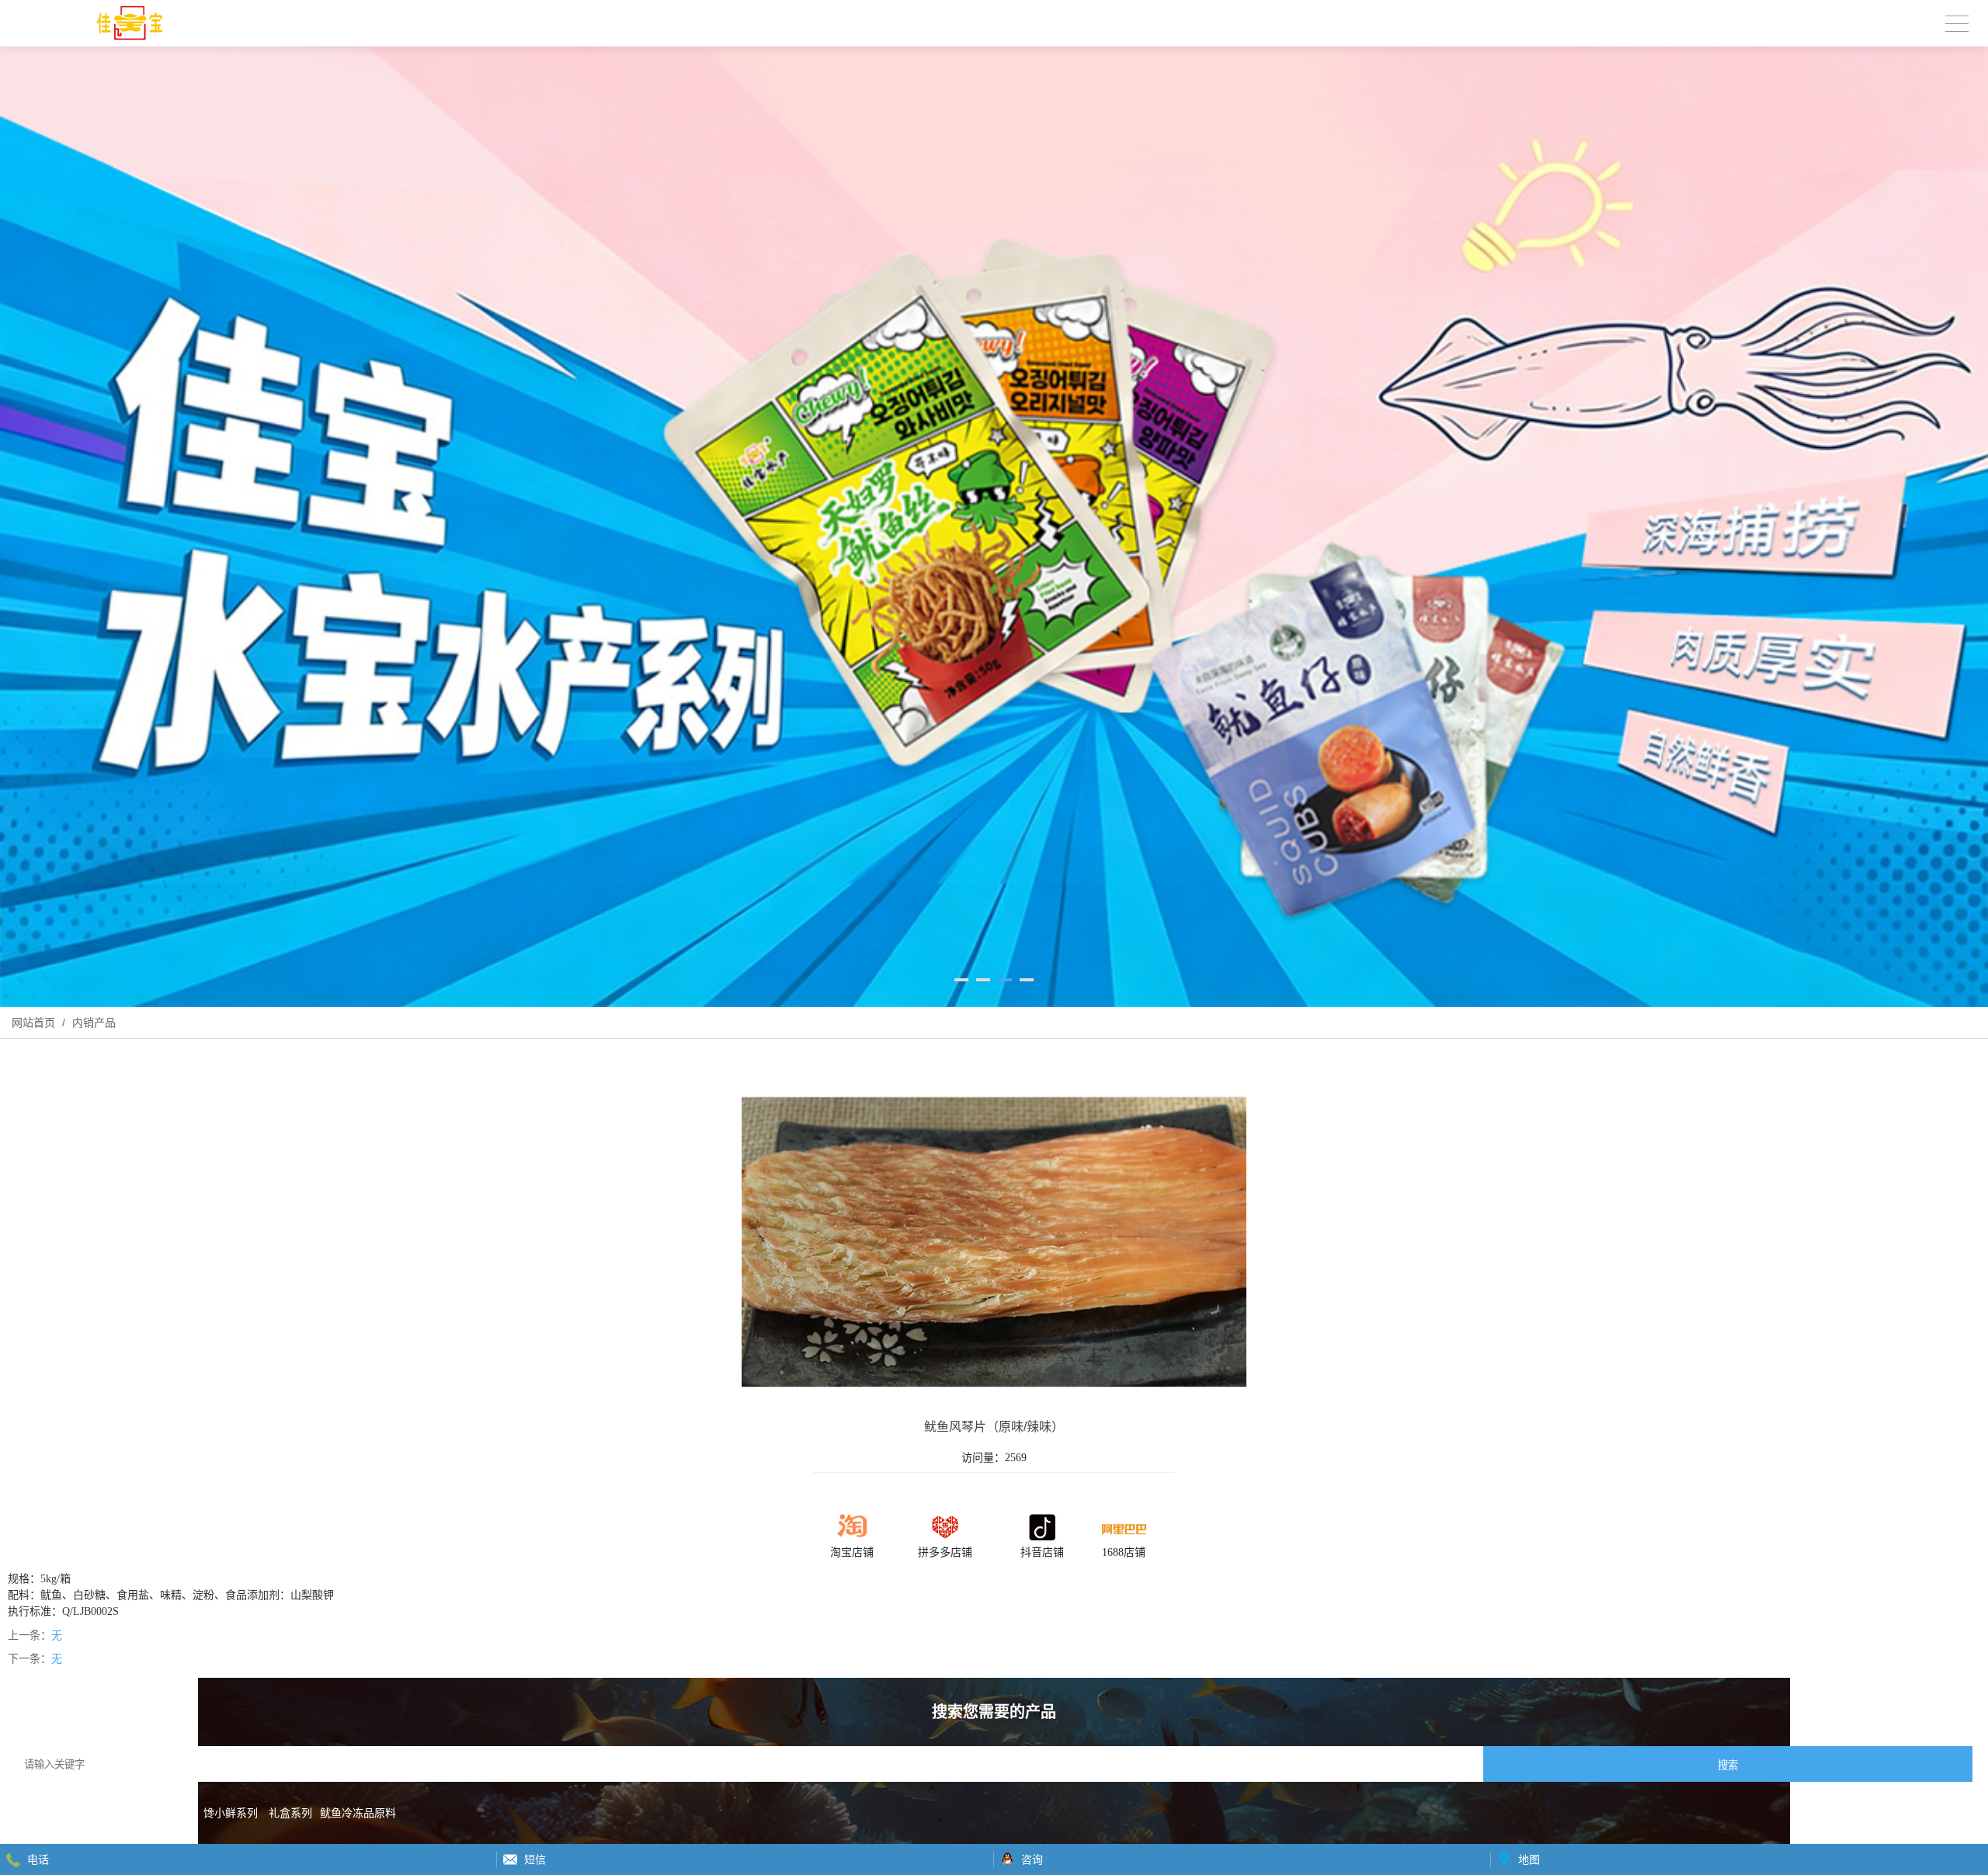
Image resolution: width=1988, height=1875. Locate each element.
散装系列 (95, 1813)
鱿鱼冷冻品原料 (358, 1813)
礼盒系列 (290, 1813)
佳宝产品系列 (160, 1813)
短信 (535, 1859)
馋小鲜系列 (231, 1813)
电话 (38, 1859)
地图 (1529, 1859)
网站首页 (33, 1023)
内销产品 (92, 1023)
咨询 (1032, 1859)
